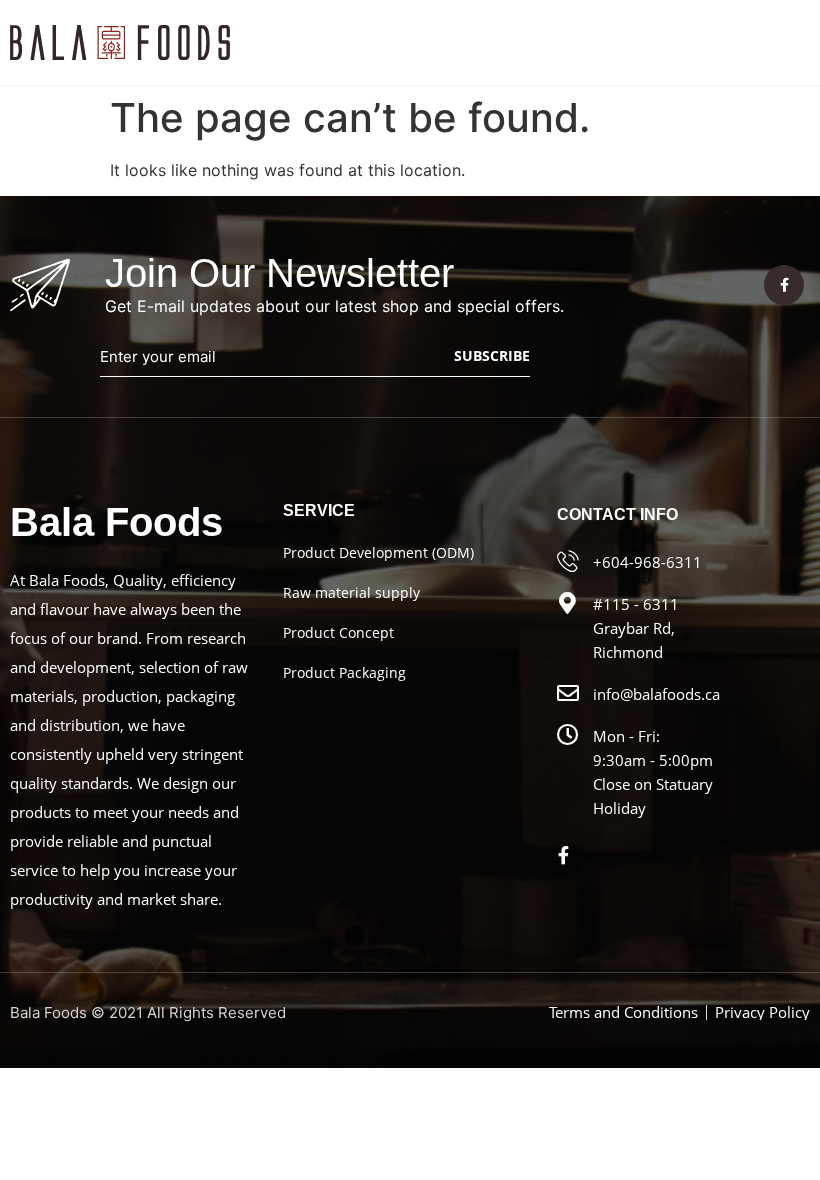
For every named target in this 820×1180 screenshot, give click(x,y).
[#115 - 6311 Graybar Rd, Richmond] (568, 603)
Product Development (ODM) (378, 552)
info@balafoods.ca (656, 694)
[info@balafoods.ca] (568, 693)
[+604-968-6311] (568, 561)
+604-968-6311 (647, 562)
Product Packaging (344, 672)
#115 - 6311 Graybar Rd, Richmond (636, 628)
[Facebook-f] (784, 285)
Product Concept (338, 632)
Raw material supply (351, 592)
